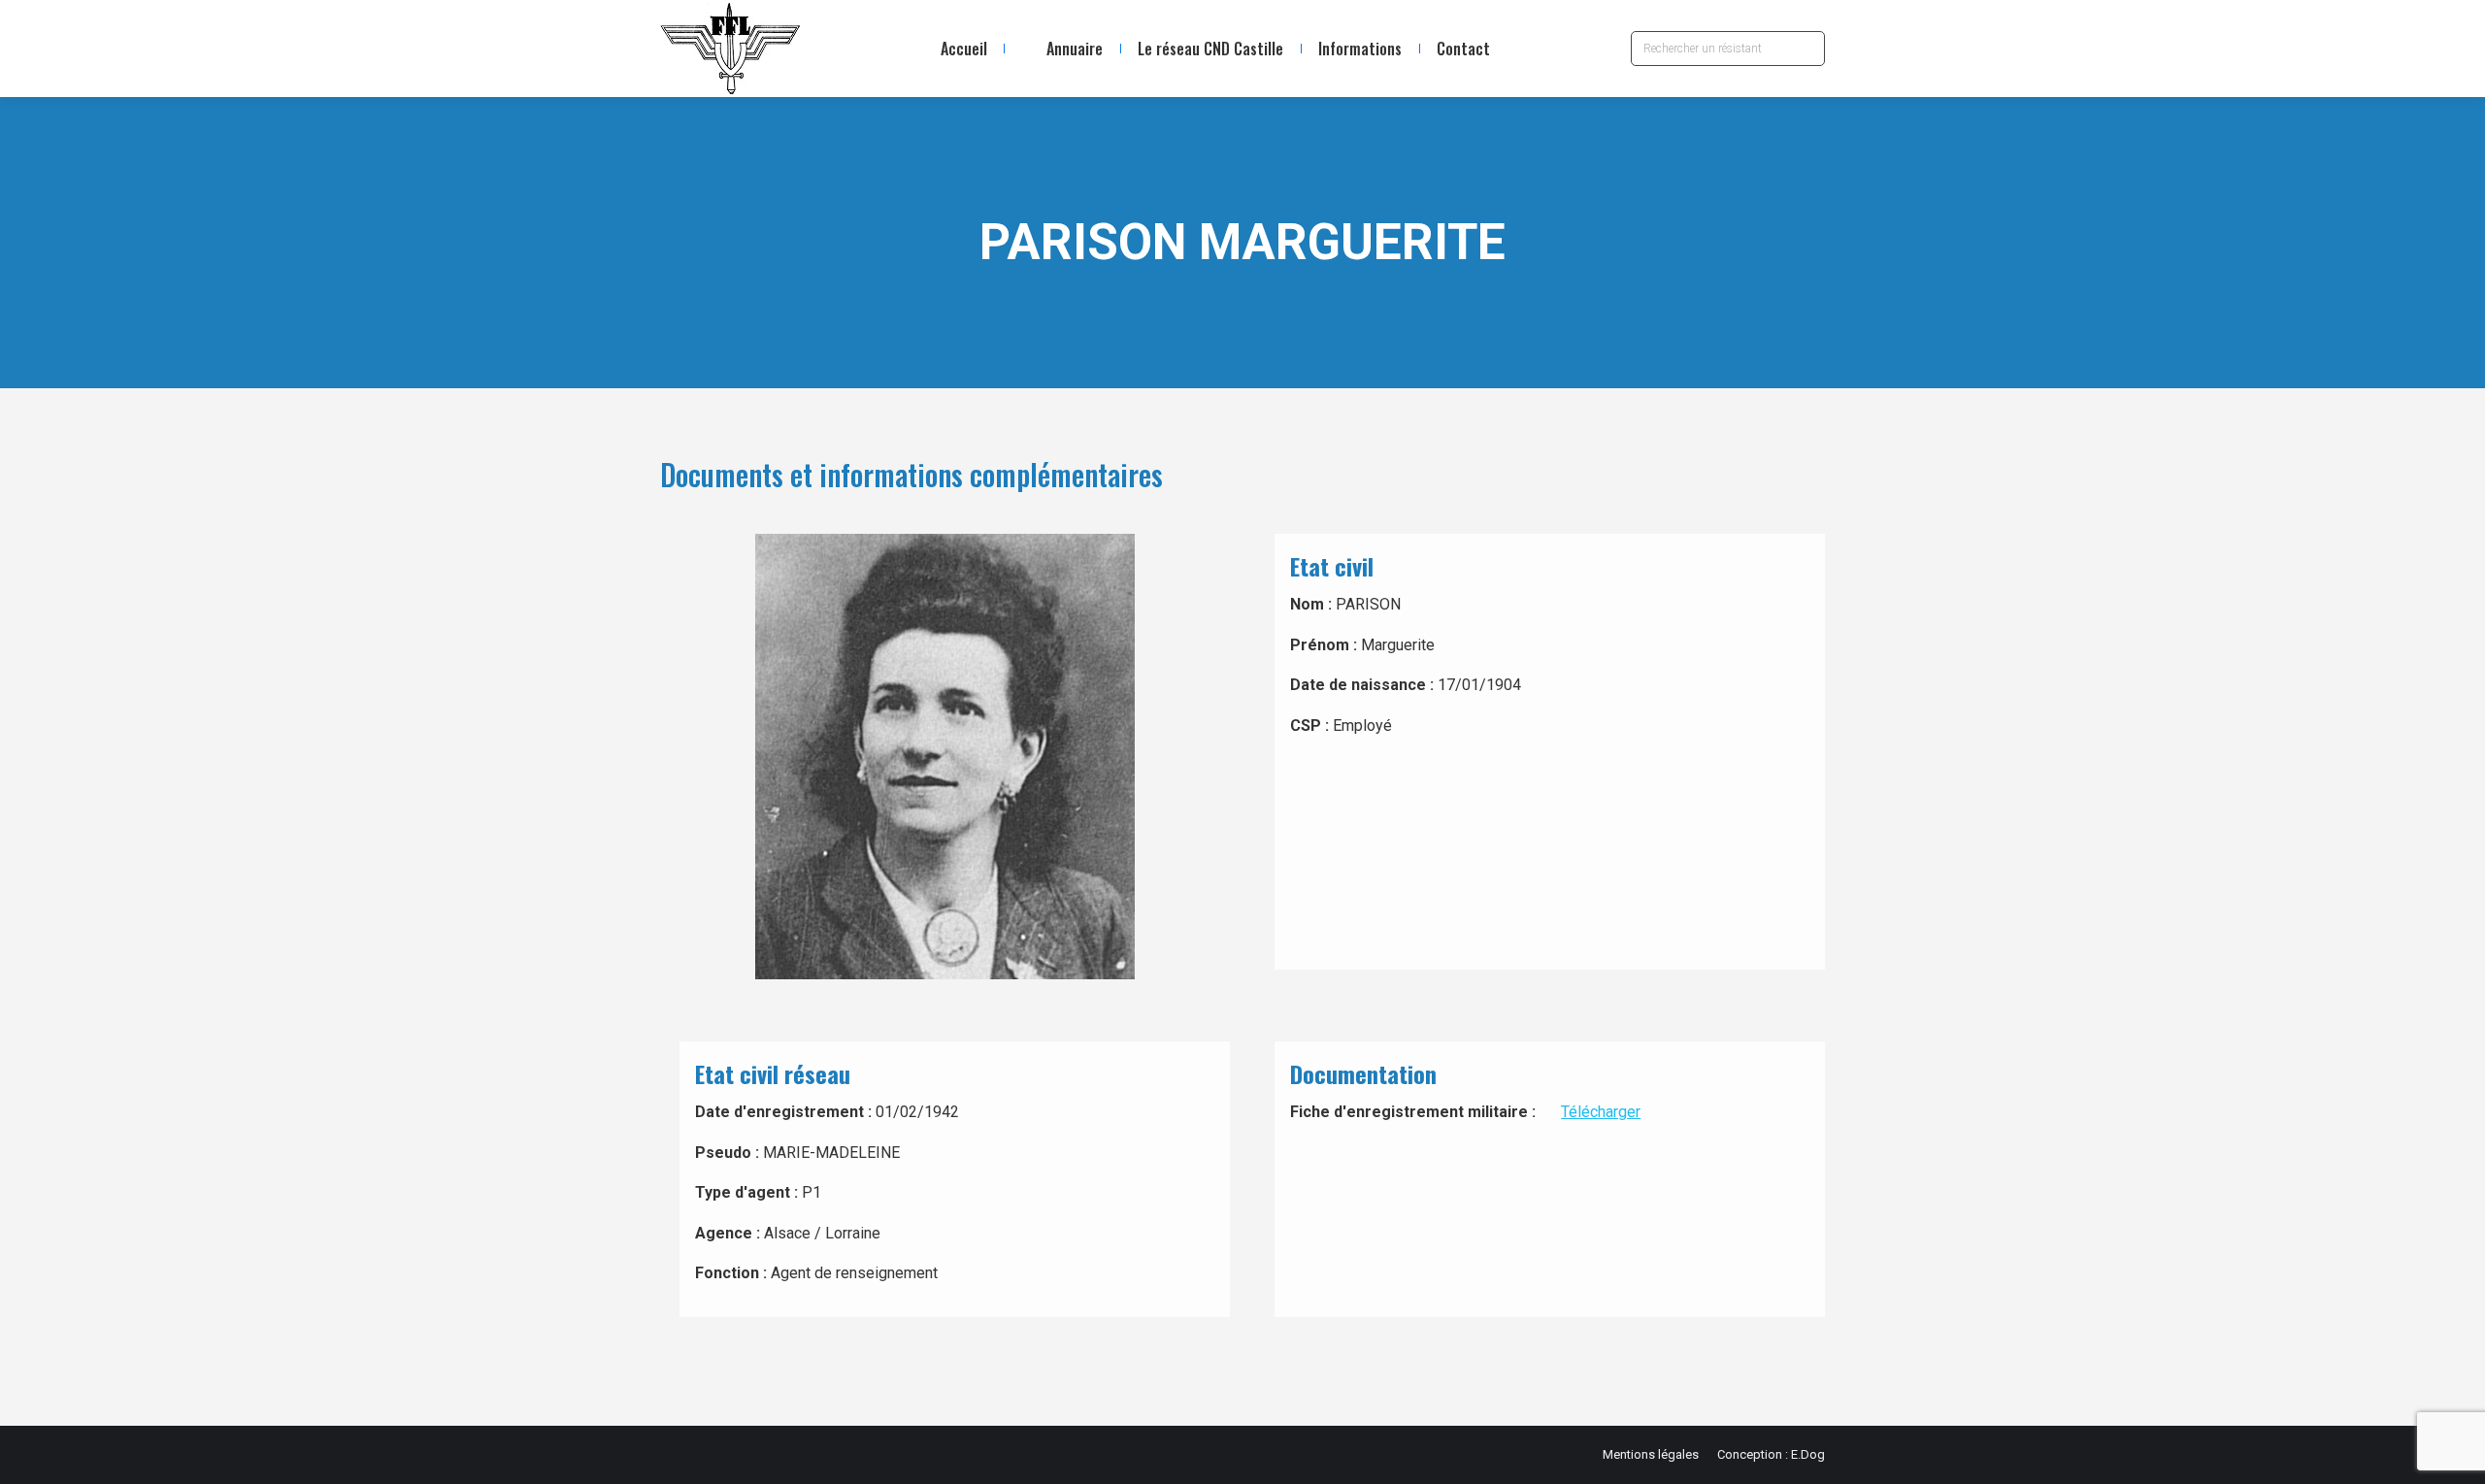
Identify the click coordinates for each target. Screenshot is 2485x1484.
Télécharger (1601, 1112)
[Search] (1806, 49)
